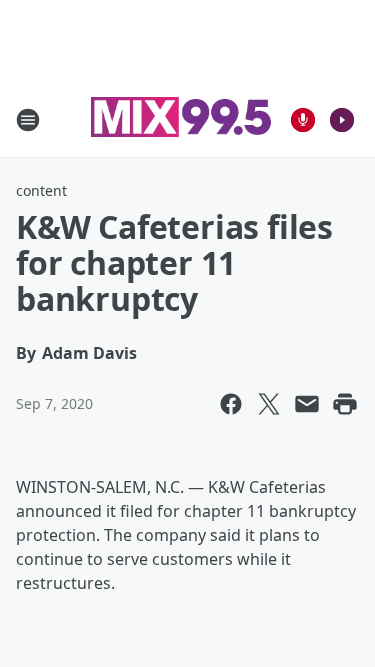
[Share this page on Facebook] (231, 404)
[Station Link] (181, 119)
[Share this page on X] (269, 404)
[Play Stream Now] (342, 120)
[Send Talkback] (303, 120)
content (41, 190)
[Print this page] (345, 404)
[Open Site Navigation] (28, 120)
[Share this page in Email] (307, 404)
